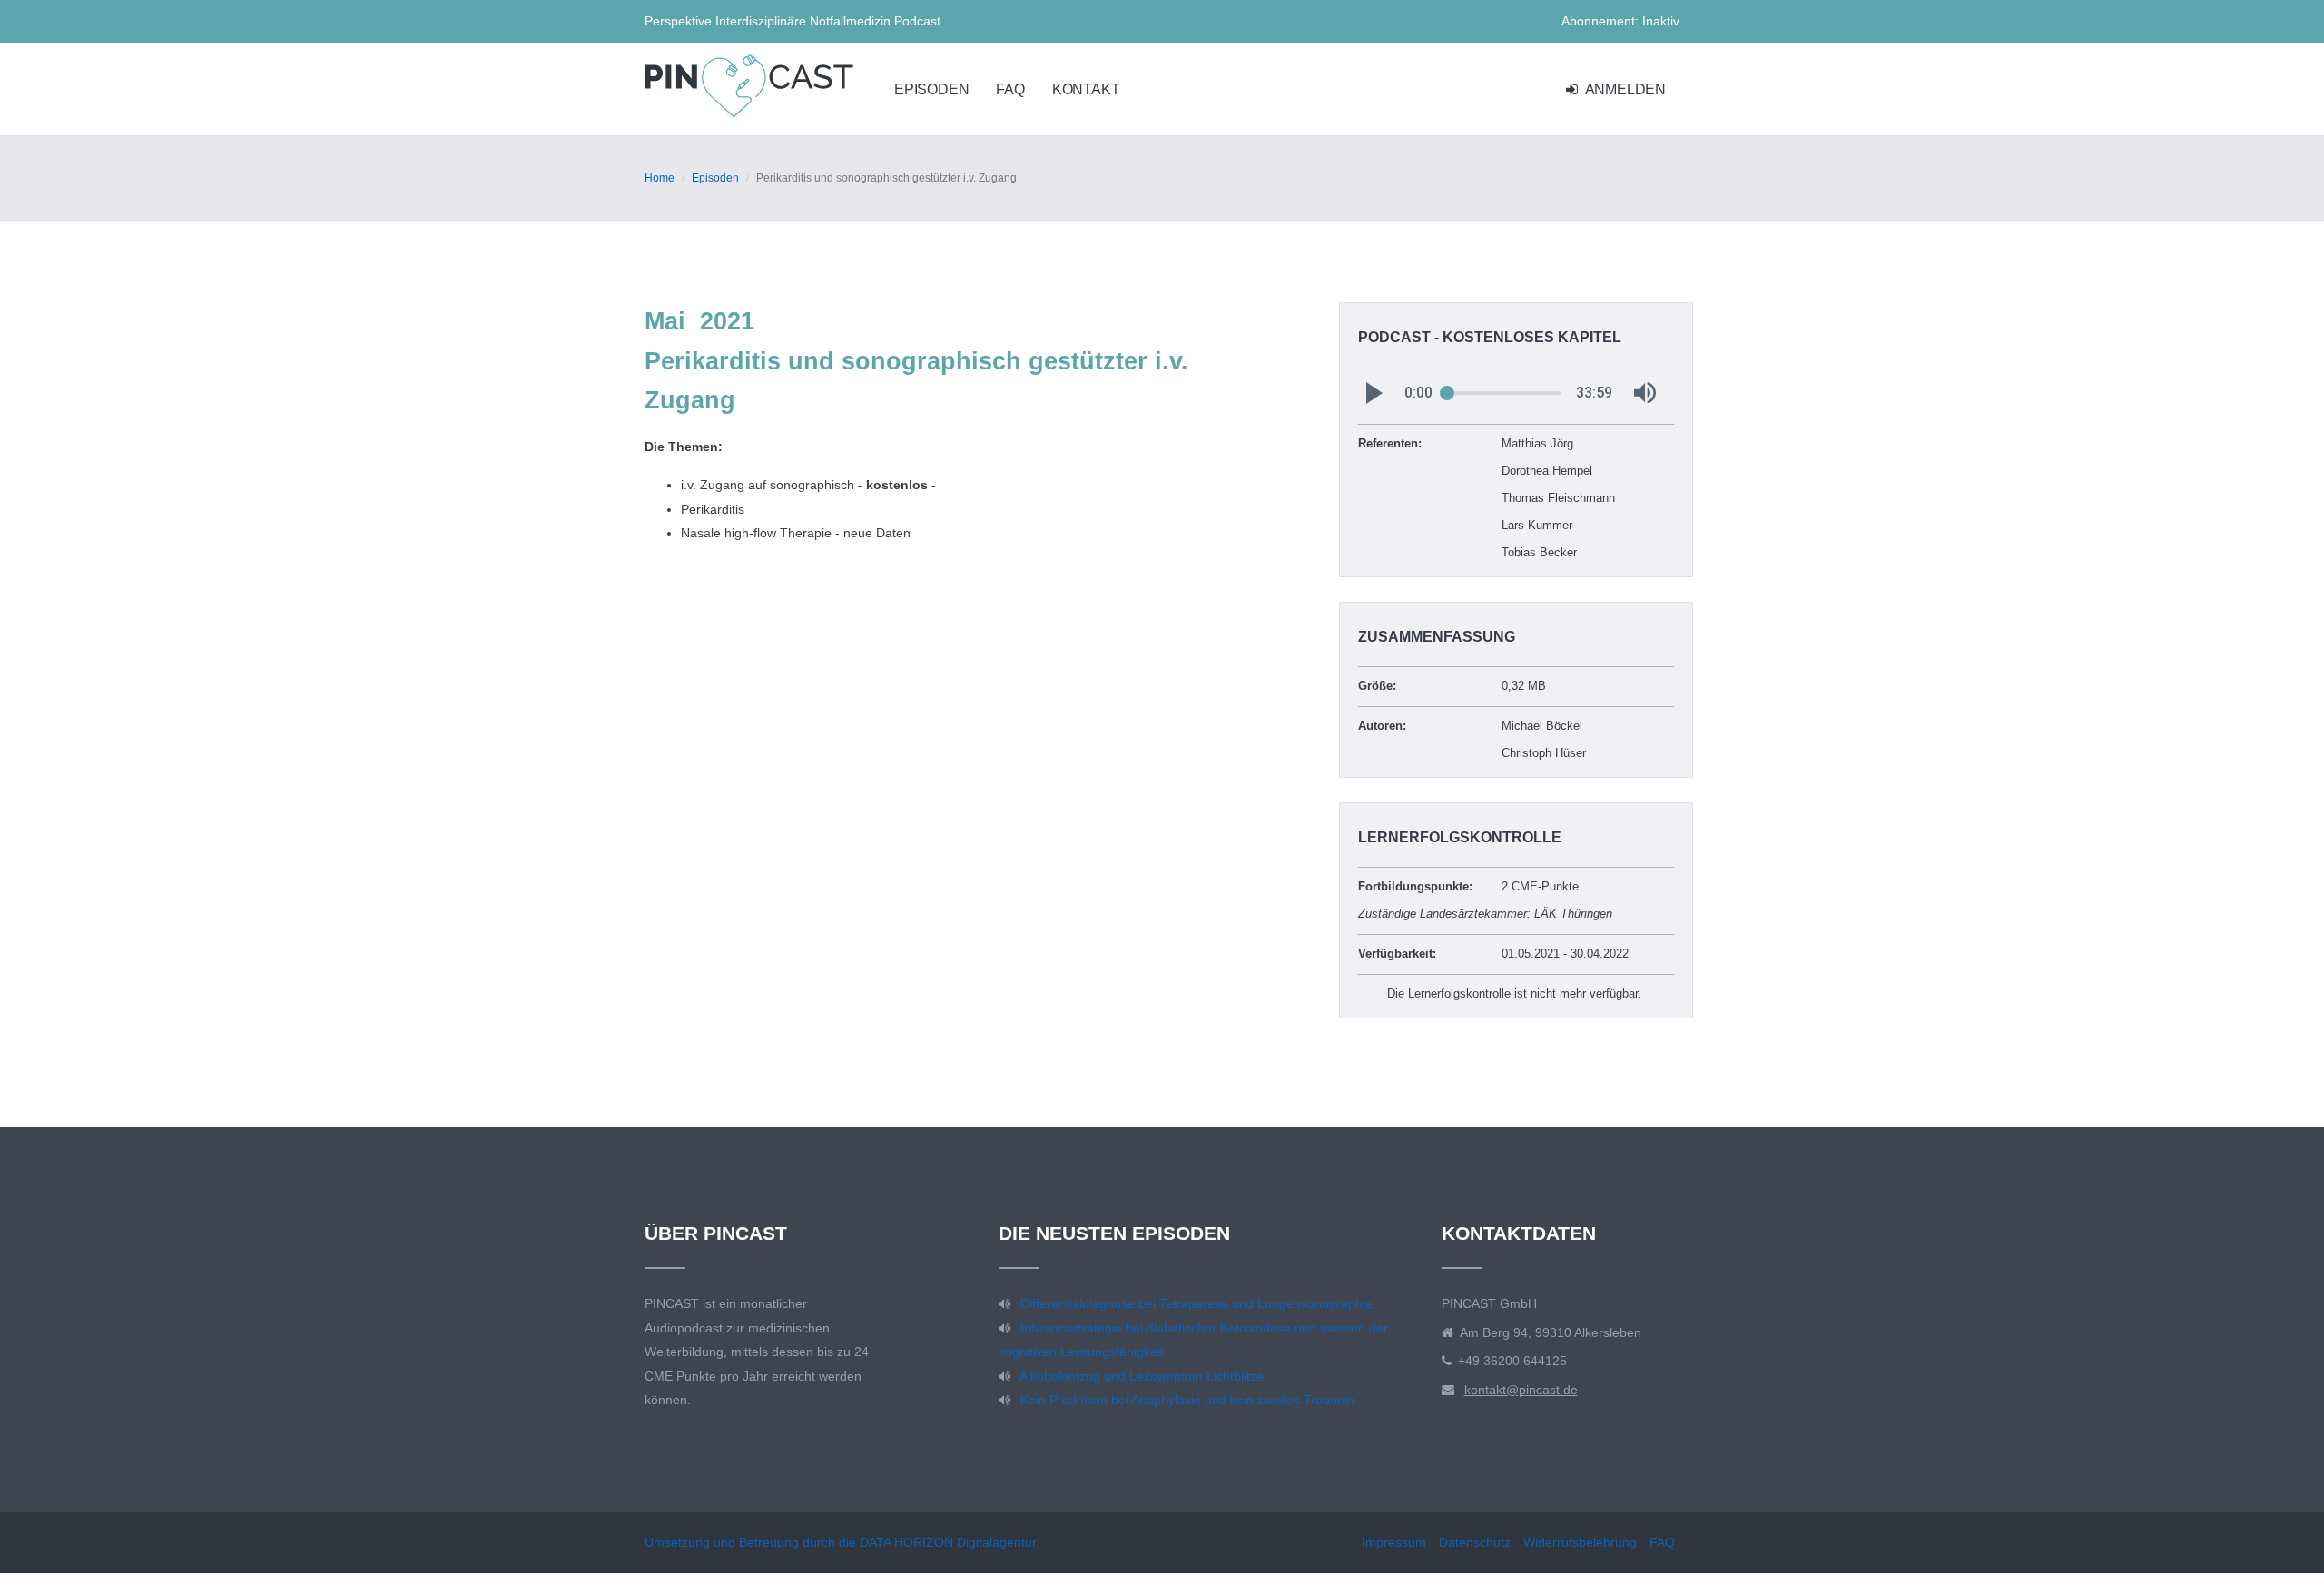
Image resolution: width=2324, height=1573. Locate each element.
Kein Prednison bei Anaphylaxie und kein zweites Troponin (1187, 1400)
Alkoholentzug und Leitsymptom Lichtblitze (1142, 1376)
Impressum (1394, 1542)
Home (660, 178)
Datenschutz (1475, 1542)
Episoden (931, 89)
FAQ (1010, 89)
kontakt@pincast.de (1521, 1390)
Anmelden (1624, 89)
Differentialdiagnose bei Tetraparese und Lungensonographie (1196, 1303)
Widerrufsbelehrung (1580, 1542)
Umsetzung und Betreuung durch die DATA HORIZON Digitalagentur (841, 1542)
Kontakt (1086, 89)
